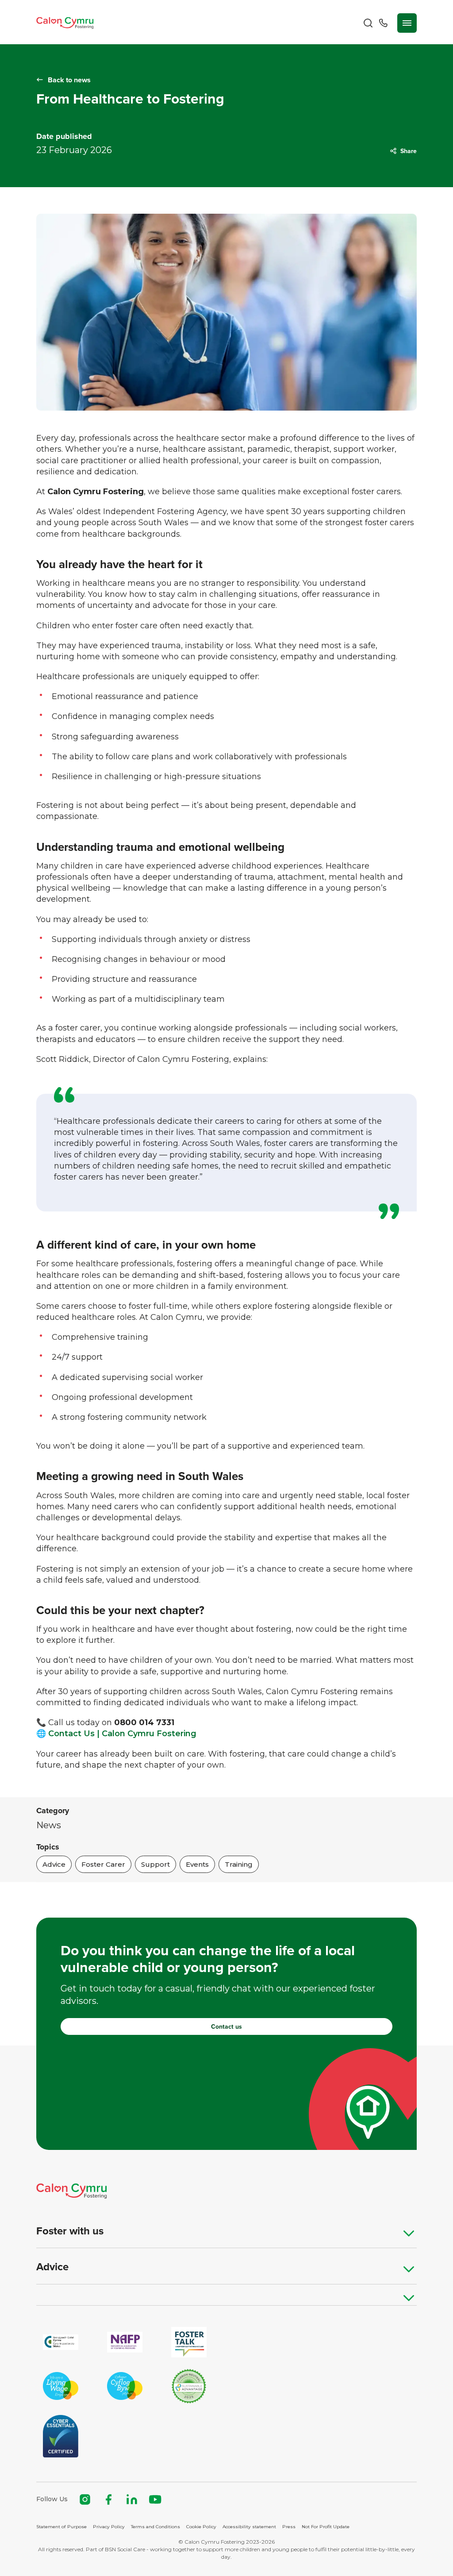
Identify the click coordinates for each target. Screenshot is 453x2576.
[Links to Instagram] (85, 2499)
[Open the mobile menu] (407, 23)
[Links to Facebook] (108, 2499)
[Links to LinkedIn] (132, 2499)
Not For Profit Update (326, 2527)
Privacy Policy (109, 2527)
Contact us (226, 2026)
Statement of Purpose (61, 2527)
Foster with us (70, 2231)
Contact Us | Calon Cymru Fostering (122, 1734)
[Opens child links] (409, 2233)
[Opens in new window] (189, 2386)
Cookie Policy (201, 2527)
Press (289, 2527)
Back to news (69, 80)
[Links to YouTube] (155, 2499)
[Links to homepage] (226, 2191)
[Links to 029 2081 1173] (383, 23)
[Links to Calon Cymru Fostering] (65, 23)
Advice (52, 2267)
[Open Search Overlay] (368, 23)
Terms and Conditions (155, 2527)
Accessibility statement (249, 2527)
